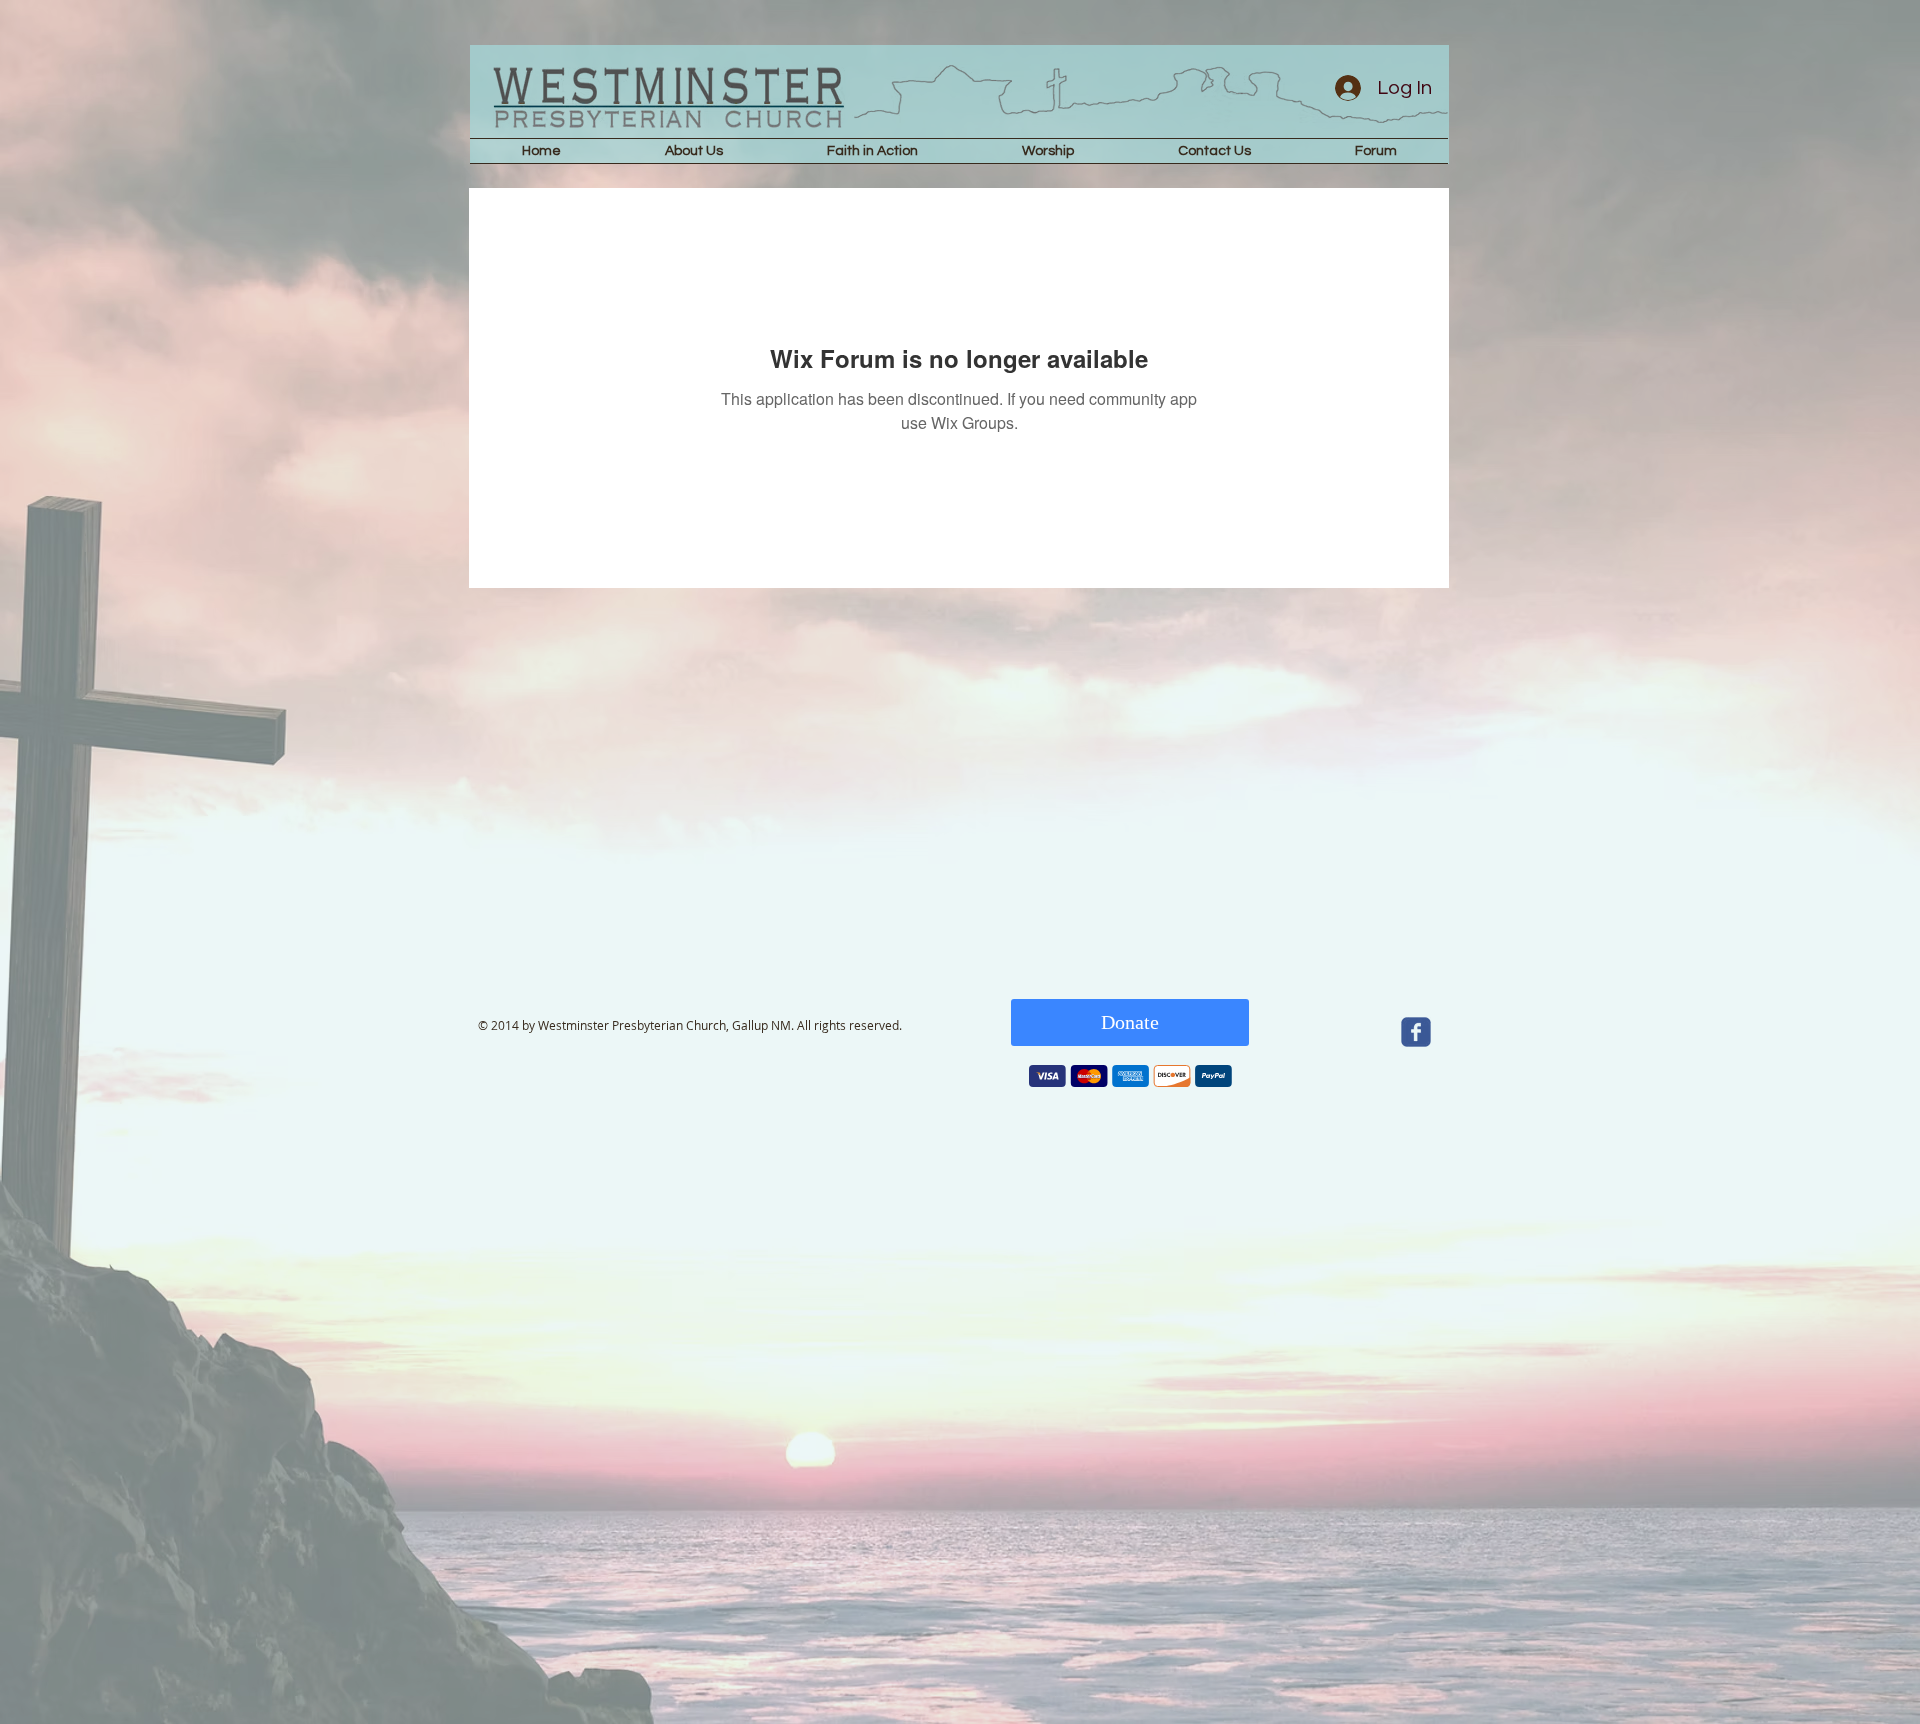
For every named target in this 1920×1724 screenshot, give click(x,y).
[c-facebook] (1416, 1032)
